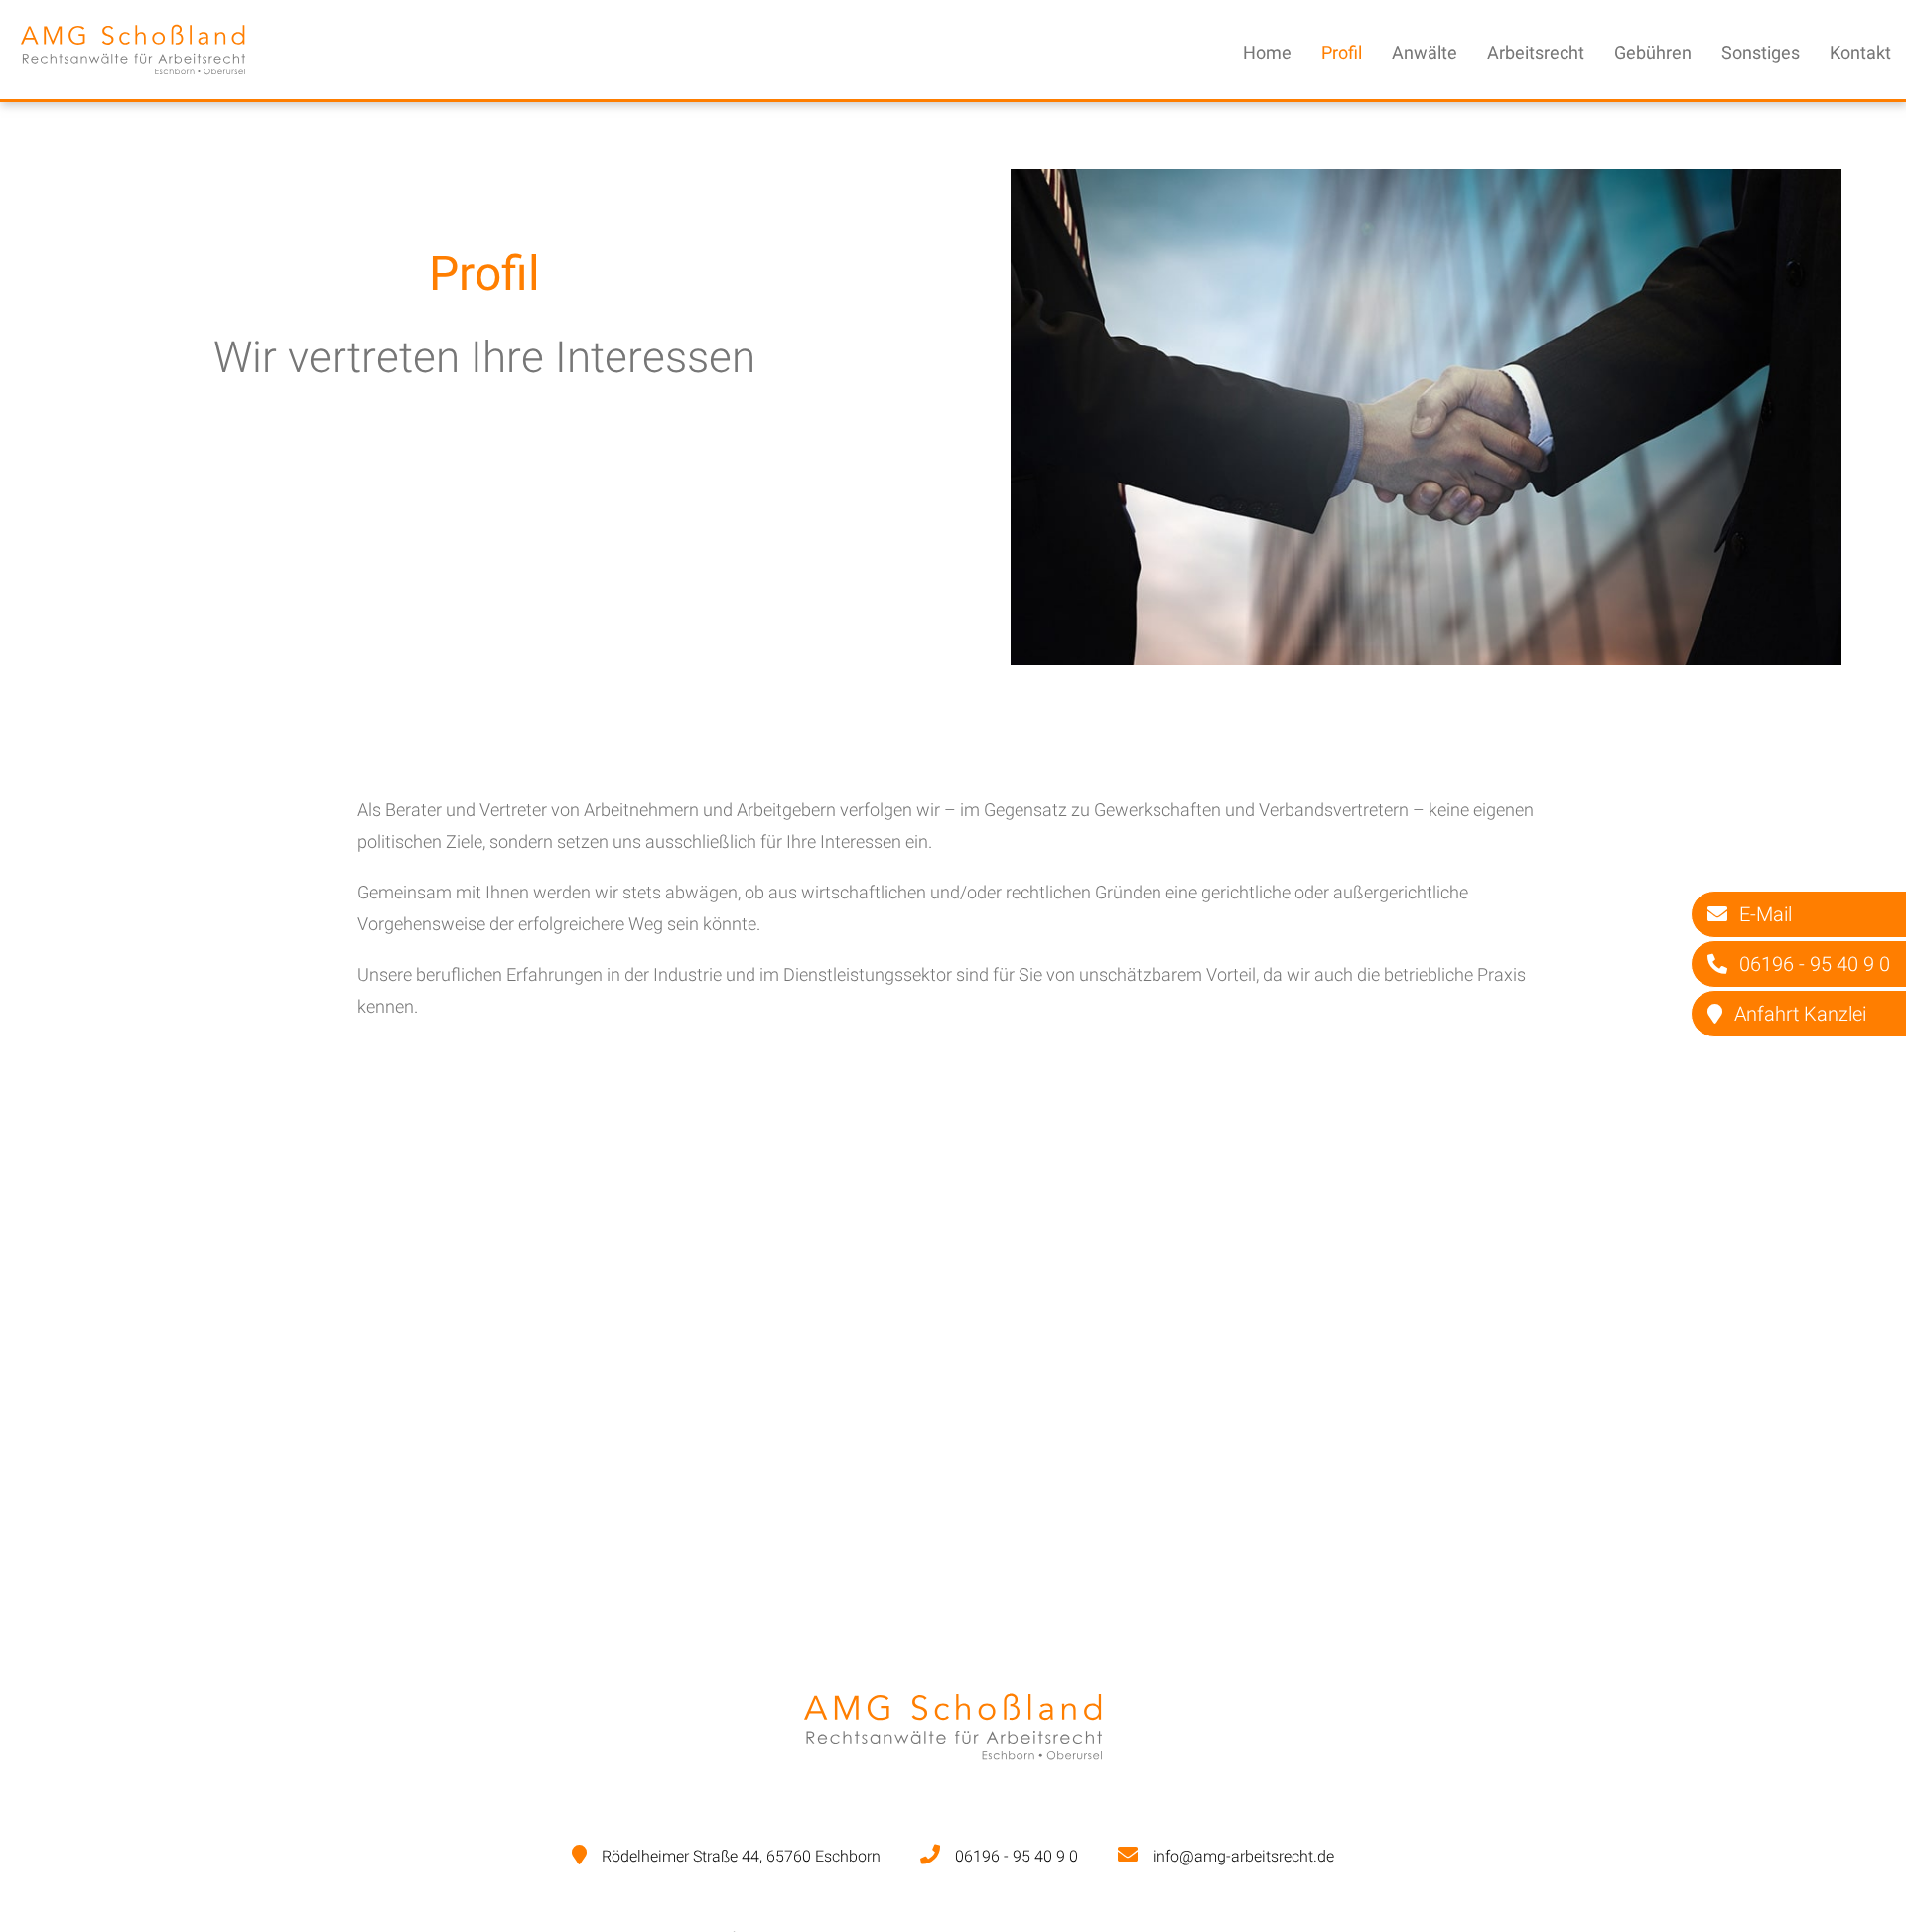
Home (1267, 52)
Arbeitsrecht (1536, 52)
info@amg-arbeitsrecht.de (1243, 1856)
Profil (1342, 52)
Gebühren (1653, 52)
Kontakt (1860, 52)
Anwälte (1425, 52)
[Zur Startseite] (133, 83)
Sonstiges (1761, 52)
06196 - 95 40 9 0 (1017, 1856)
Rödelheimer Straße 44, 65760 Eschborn (741, 1856)
